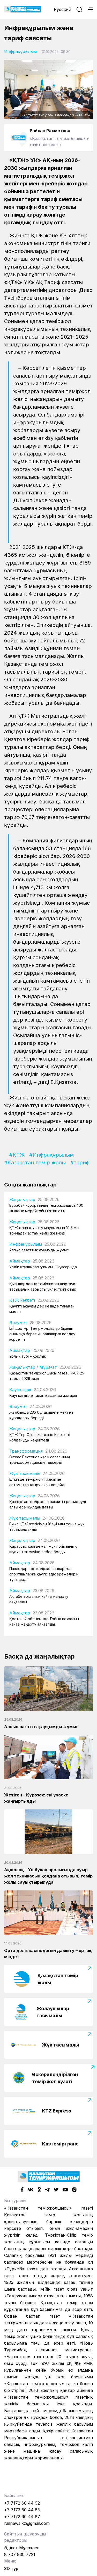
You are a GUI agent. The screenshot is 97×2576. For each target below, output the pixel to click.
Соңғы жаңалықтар (30, 1185)
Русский (62, 9)
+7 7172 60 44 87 (22, 2517)
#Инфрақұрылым (52, 1155)
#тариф (80, 1163)
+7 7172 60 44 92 (22, 2503)
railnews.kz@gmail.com (27, 2523)
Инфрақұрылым (20, 51)
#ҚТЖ (17, 1155)
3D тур (11, 2568)
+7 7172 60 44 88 (22, 2510)
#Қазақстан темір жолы (35, 1163)
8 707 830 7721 (20, 2554)
